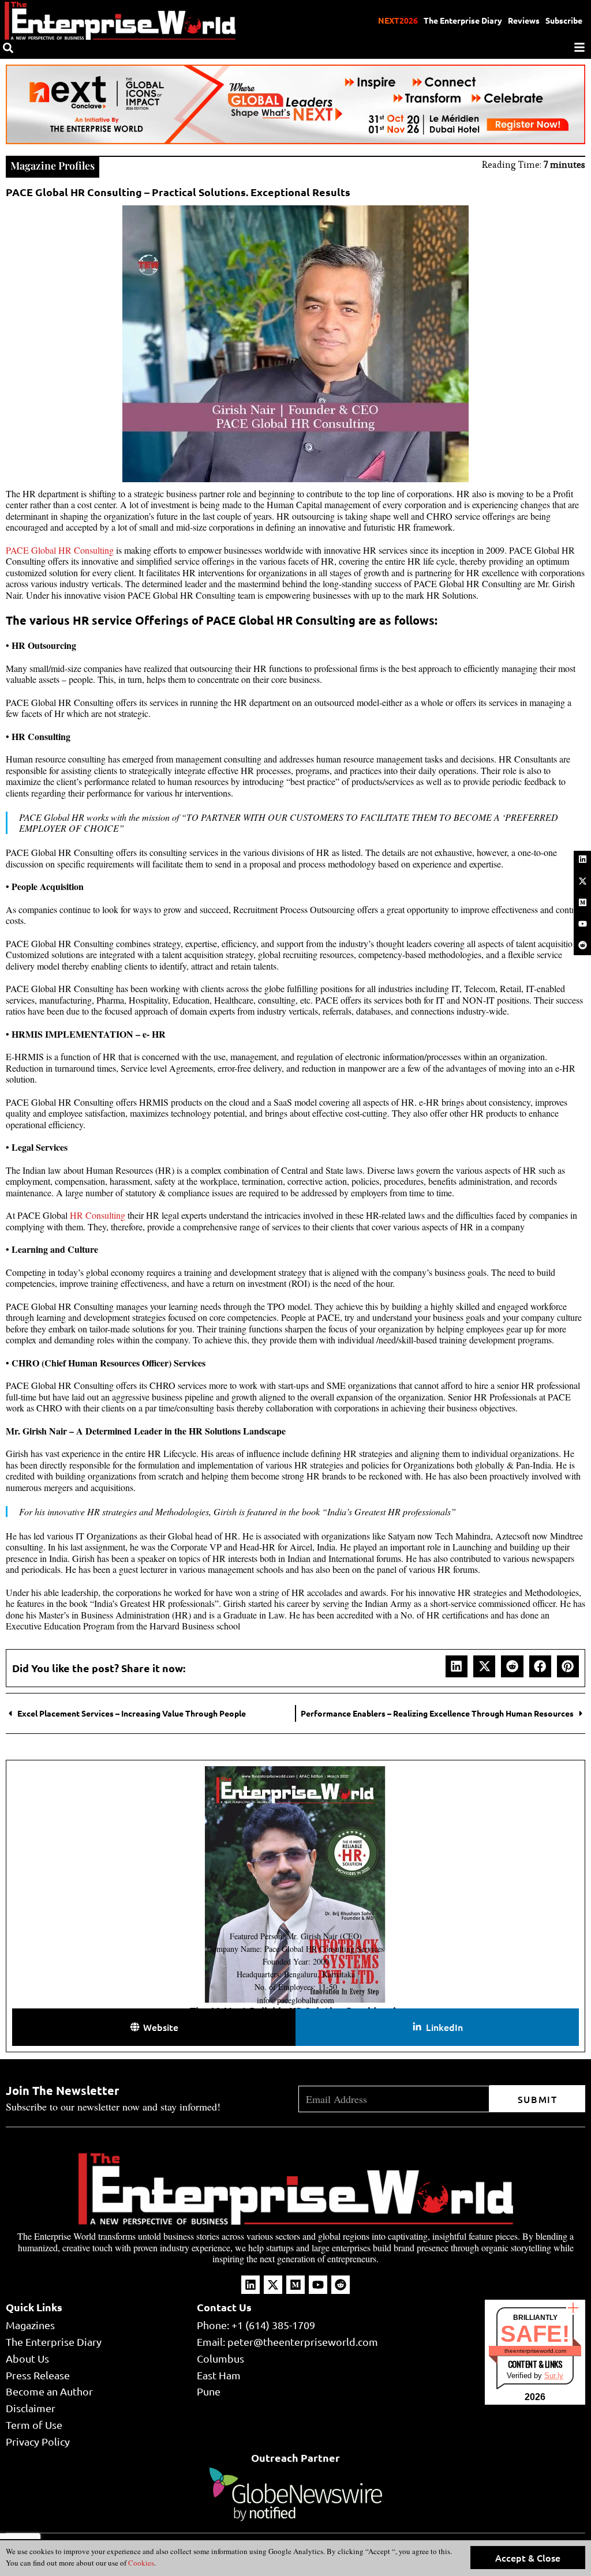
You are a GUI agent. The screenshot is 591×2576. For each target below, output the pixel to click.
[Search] (8, 48)
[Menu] (579, 47)
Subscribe (564, 20)
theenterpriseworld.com (535, 2351)
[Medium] (582, 902)
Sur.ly (554, 2376)
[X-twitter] (582, 881)
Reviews (524, 20)
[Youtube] (582, 924)
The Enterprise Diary (463, 20)
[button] (457, 1666)
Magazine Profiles (53, 166)
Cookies (140, 2563)
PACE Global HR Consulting (60, 550)
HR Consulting (98, 1215)
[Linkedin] (582, 859)
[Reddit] (582, 945)
